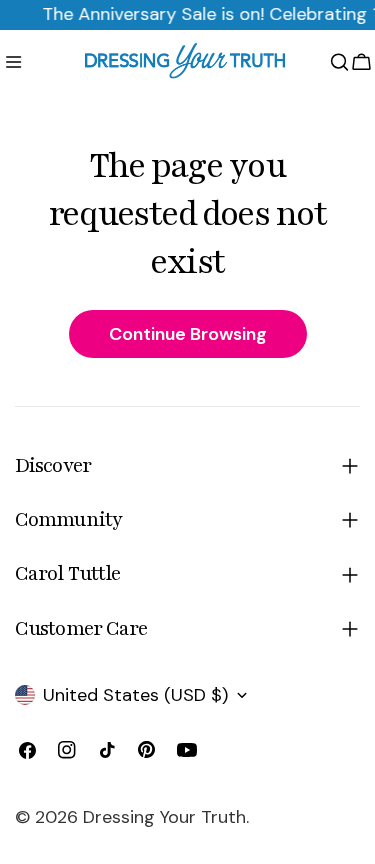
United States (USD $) (135, 695)
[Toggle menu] (13, 62)
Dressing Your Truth (164, 817)
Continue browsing (188, 334)
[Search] (339, 62)
